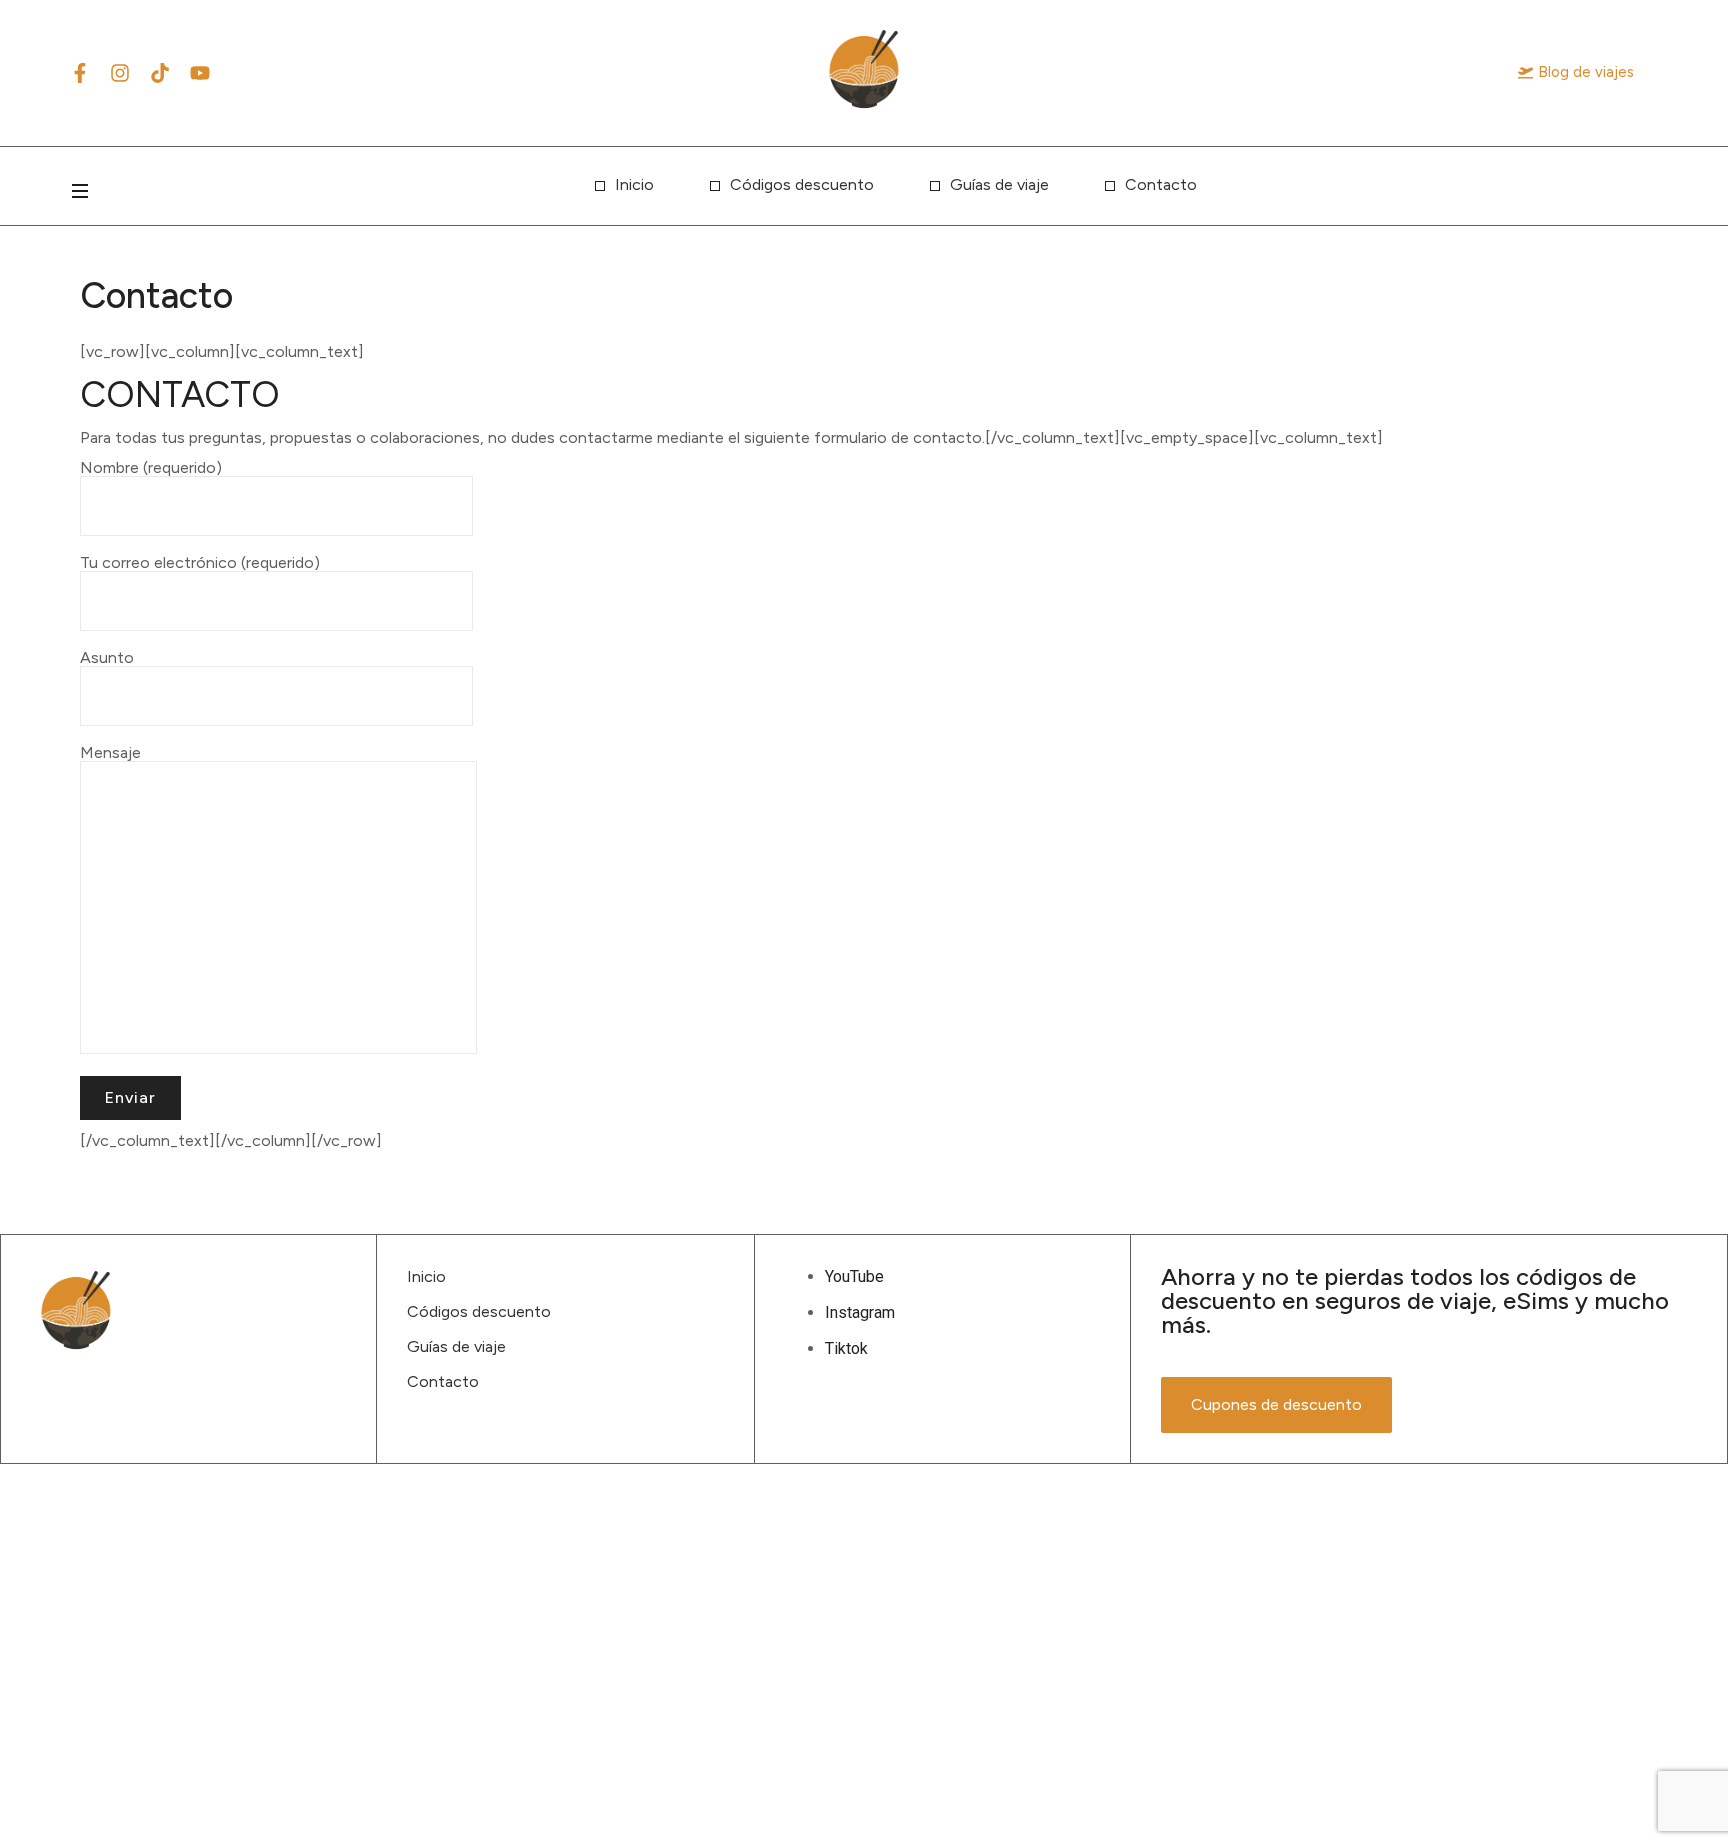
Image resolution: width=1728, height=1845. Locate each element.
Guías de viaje (999, 184)
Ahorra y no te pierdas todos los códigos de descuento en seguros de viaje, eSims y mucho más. (1415, 1300)
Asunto (107, 658)
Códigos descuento (802, 184)
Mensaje (110, 753)
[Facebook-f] (80, 73)
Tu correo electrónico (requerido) (200, 563)
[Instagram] (120, 73)
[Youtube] (200, 73)
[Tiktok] (160, 73)
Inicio (634, 184)
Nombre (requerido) (151, 468)
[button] (1576, 72)
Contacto (1161, 184)
